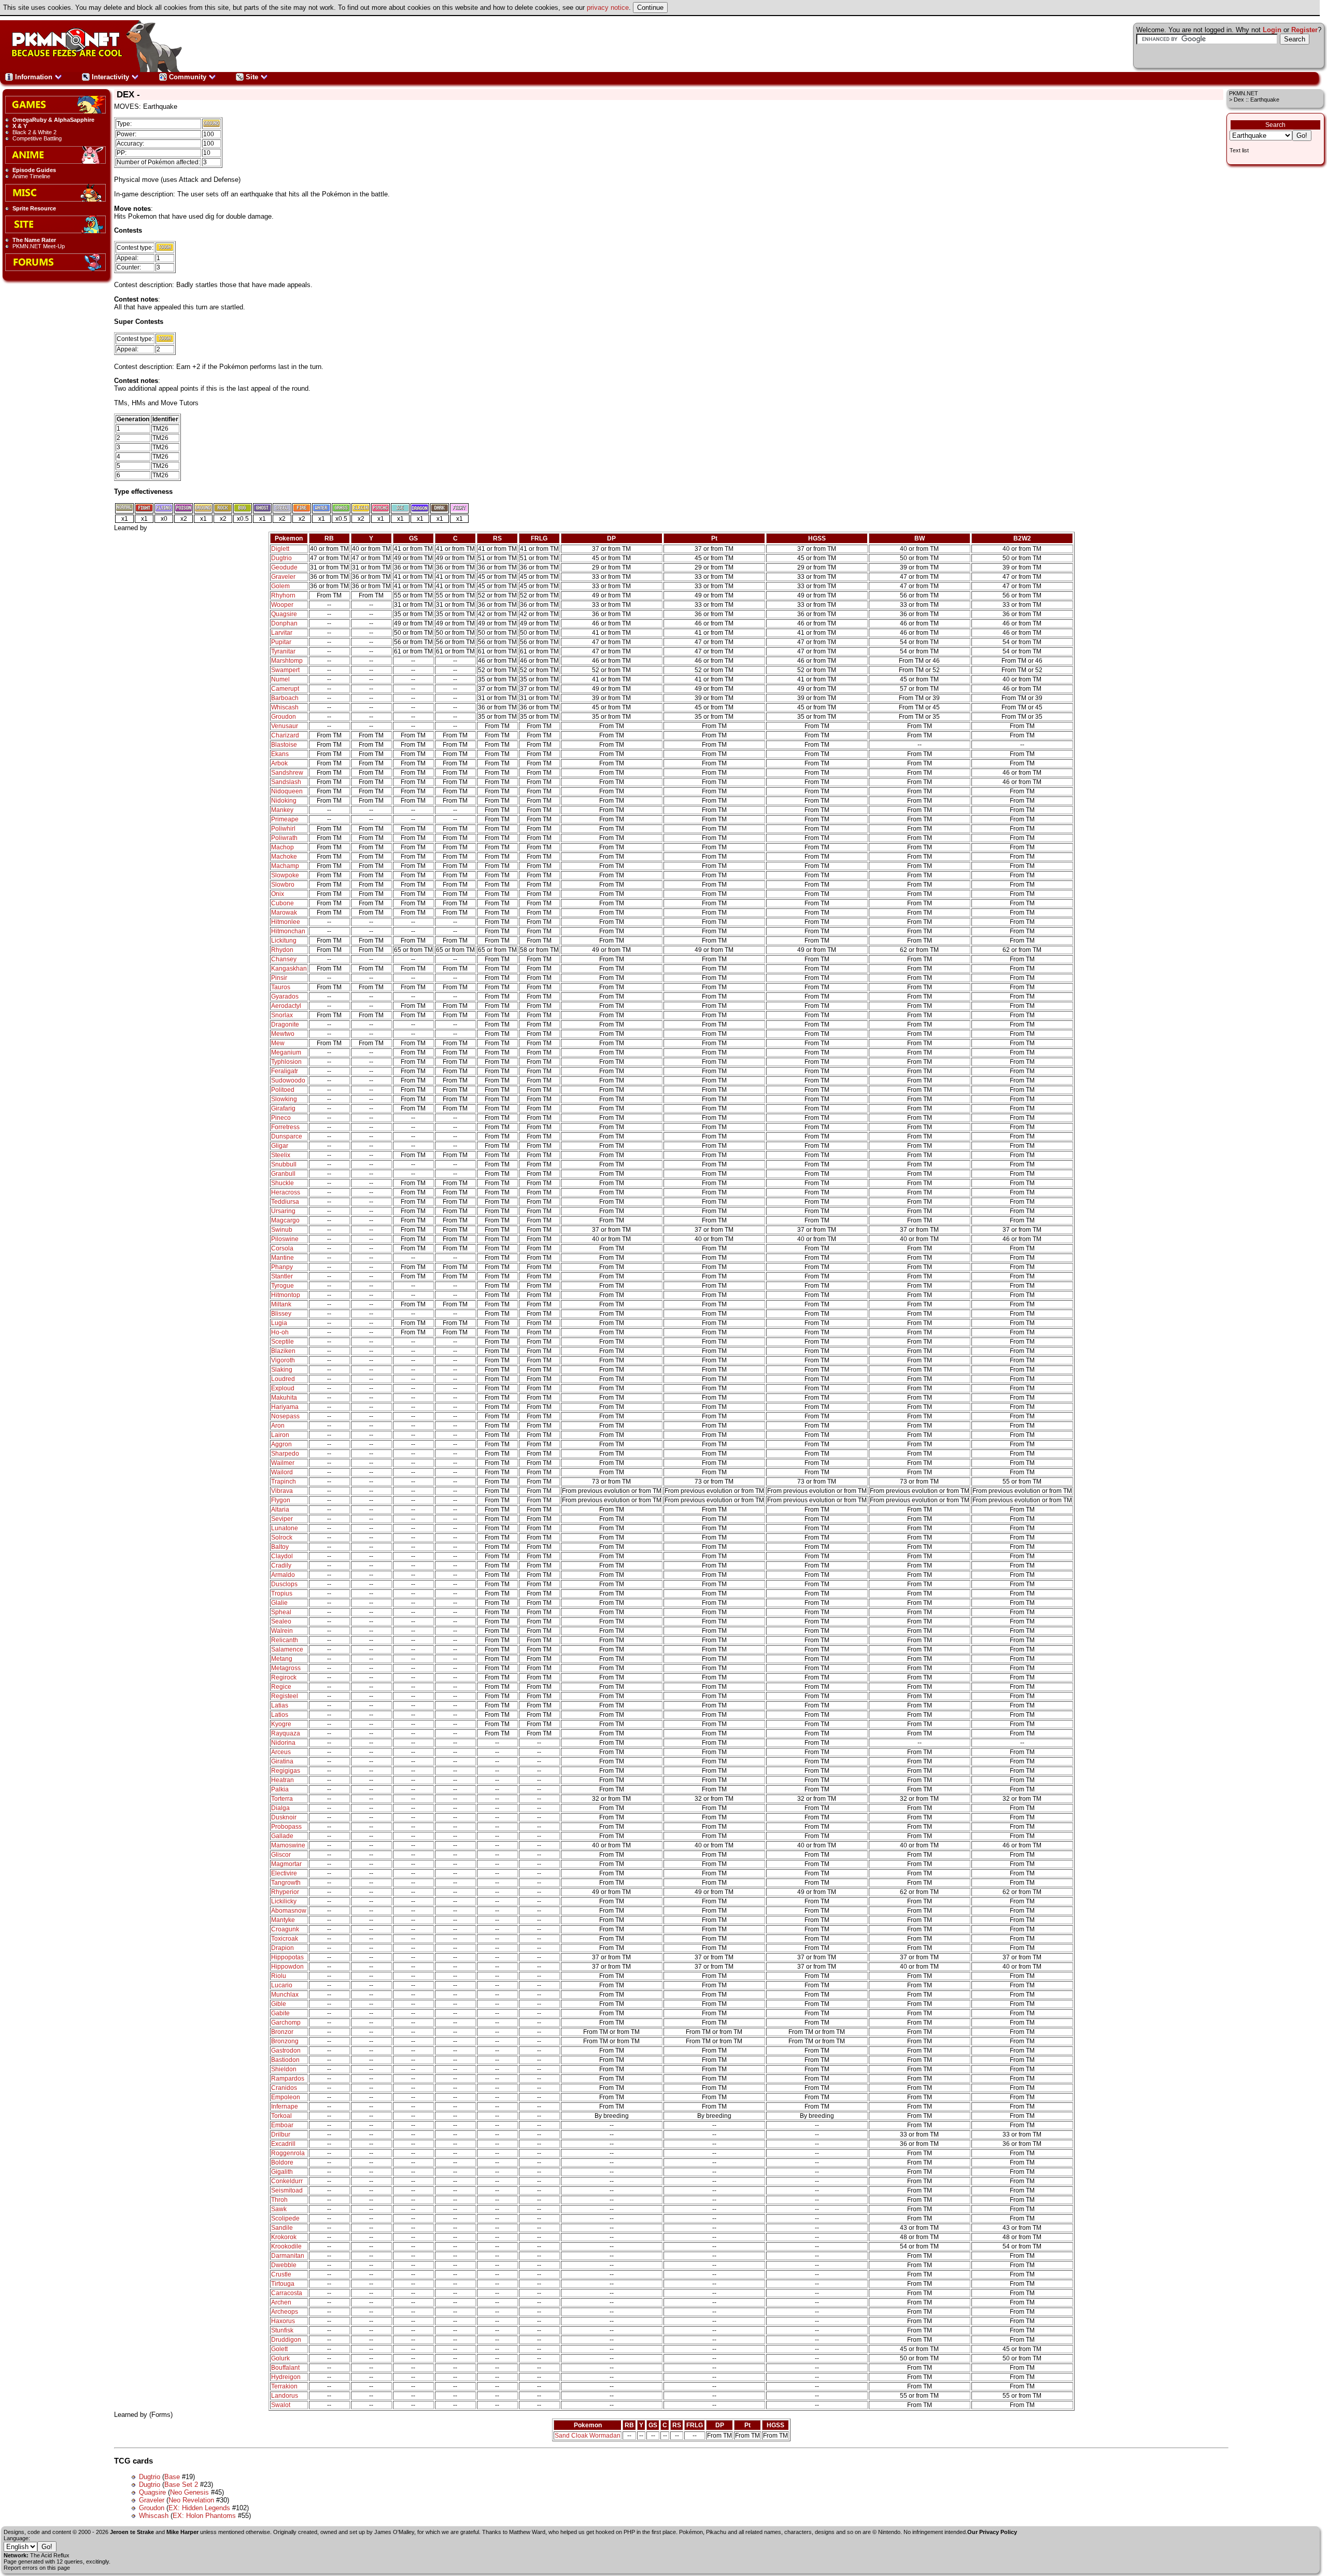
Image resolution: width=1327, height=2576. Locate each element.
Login (1272, 30)
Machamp (285, 866)
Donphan (284, 623)
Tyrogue (283, 1286)
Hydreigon (286, 2377)
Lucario (282, 1985)
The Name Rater (34, 240)
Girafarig (283, 1108)
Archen (281, 2302)
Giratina (282, 1761)
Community (188, 77)
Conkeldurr (287, 2181)
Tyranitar (283, 651)
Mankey (282, 810)
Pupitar (281, 642)
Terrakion (284, 2386)
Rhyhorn (283, 595)
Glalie (279, 1603)
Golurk (280, 2358)
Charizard (285, 735)
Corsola (282, 1248)
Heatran (283, 1780)
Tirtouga (283, 2284)
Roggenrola (288, 2153)
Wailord (282, 1472)
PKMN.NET (1244, 93)
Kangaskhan (289, 969)
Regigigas (286, 1771)
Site (252, 77)
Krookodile (286, 2246)
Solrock (282, 1538)
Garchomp (286, 2023)
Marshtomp (287, 661)
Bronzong (285, 2041)
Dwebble (284, 2265)
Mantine (283, 1258)
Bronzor (282, 2032)
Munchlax (285, 1995)
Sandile (282, 2228)
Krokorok (284, 2237)
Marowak (284, 913)
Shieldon (284, 2069)
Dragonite (285, 1024)
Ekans (280, 754)
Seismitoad (287, 2190)
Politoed (283, 1090)
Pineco (281, 1118)
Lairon (280, 1435)
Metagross (286, 1668)
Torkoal (281, 2116)
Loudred (283, 1379)
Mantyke (283, 1920)
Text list (1239, 150)
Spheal (281, 1612)
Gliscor (281, 1855)
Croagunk (285, 1929)
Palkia (280, 1789)
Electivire (284, 1873)
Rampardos (288, 2079)
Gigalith (282, 2172)
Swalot (281, 2405)
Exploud (283, 1388)
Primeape (285, 819)
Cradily (281, 1565)
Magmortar (286, 1864)
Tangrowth (286, 1883)
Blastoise (284, 745)
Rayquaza (286, 1733)
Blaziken (283, 1351)
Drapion (283, 1948)
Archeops (285, 2312)
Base (172, 2477)
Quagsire (284, 614)
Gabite (280, 2013)
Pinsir (279, 978)
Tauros (281, 987)
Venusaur (285, 726)
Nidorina (283, 1743)
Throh (279, 2200)
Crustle (281, 2274)
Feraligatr (285, 1071)
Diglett (280, 549)
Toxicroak (285, 1939)
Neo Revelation (191, 2500)
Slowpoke (285, 875)
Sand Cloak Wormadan (588, 2436)
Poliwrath (284, 838)
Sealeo (281, 1621)
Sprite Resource (34, 208)
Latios (280, 1715)
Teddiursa (285, 1202)
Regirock (284, 1677)
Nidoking (284, 801)
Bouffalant (285, 2368)
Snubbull (284, 1164)
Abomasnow (289, 1911)
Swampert (285, 670)
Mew (278, 1043)
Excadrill (283, 2144)
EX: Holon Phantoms (204, 2516)
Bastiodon (285, 2060)
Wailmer (283, 1463)
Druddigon (286, 2340)
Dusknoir (284, 1817)
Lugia (279, 1323)
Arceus (281, 1752)
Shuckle (283, 1183)
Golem (280, 586)
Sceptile (283, 1342)
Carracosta (287, 2293)
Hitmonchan (288, 931)
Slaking (282, 1370)
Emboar (282, 2125)
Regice (281, 1687)
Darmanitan (288, 2256)
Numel (280, 679)
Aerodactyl (286, 1006)
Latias (280, 1705)
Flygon (281, 1500)
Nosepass (285, 1416)
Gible (279, 2004)
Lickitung (284, 941)
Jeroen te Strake (132, 2532)
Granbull (283, 1174)
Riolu (279, 1976)
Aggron (281, 1444)
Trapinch (284, 1482)
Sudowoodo (288, 1080)
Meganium (286, 1052)
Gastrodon (286, 2051)
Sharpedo (285, 1454)
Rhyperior (285, 1892)
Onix (278, 894)
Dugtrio (281, 558)
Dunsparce (287, 1136)
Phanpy (282, 1267)
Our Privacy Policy (992, 2532)
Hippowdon (287, 1967)
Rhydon (282, 950)
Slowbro (283, 885)
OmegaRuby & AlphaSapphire (53, 120)
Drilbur (281, 2134)
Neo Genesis (189, 2492)
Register (1304, 30)
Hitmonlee (286, 922)
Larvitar (282, 633)
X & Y (20, 126)
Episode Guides (34, 170)
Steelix (281, 1155)
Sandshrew (287, 773)
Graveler (283, 577)
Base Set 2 (181, 2485)
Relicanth (285, 1640)
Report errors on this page (37, 2568)
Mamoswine (288, 1845)
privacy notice (608, 8)
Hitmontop (286, 1295)
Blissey (281, 1314)
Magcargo (285, 1220)
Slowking (284, 1099)
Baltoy (280, 1547)
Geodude (284, 567)
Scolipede (285, 2218)
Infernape (285, 2107)
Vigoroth (283, 1360)
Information (34, 77)
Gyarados (285, 997)
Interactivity (110, 77)
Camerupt (285, 689)
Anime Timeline (31, 176)
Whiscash (285, 707)
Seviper (282, 1519)
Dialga (280, 1808)
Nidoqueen (287, 791)
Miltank (281, 1304)
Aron (278, 1426)
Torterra (282, 1799)
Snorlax (282, 1015)
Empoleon (286, 2097)
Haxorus (283, 2321)
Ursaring (283, 1211)
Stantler (282, 1276)
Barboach (285, 698)
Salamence (287, 1649)
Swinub (282, 1230)
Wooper (282, 605)
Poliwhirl (283, 829)
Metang (282, 1659)
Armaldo (283, 1575)
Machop (283, 847)
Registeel (285, 1696)
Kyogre (281, 1724)
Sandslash (286, 782)
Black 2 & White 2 (34, 132)
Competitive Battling (37, 138)
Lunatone (285, 1528)
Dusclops (284, 1584)
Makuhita (284, 1398)
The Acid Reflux (50, 2555)
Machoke (284, 857)
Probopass (286, 1827)
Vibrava (282, 1491)
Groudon (284, 717)
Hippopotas (287, 1957)
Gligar (280, 1146)
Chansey (284, 959)
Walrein (282, 1631)
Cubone (283, 903)
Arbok (279, 763)
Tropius (282, 1593)
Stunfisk (282, 2330)
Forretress (285, 1127)
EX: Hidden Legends (199, 2508)
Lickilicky (284, 1901)
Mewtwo (283, 1034)
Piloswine (285, 1239)
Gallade (282, 1836)
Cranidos (284, 2088)
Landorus (285, 2396)
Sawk (279, 2209)
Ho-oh (280, 1332)
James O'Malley (394, 2532)
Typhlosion (286, 1062)
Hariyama (285, 1407)
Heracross (286, 1192)
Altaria (280, 1510)
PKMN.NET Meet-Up (39, 246)
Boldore (282, 2162)
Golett (279, 2349)
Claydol (282, 1556)
